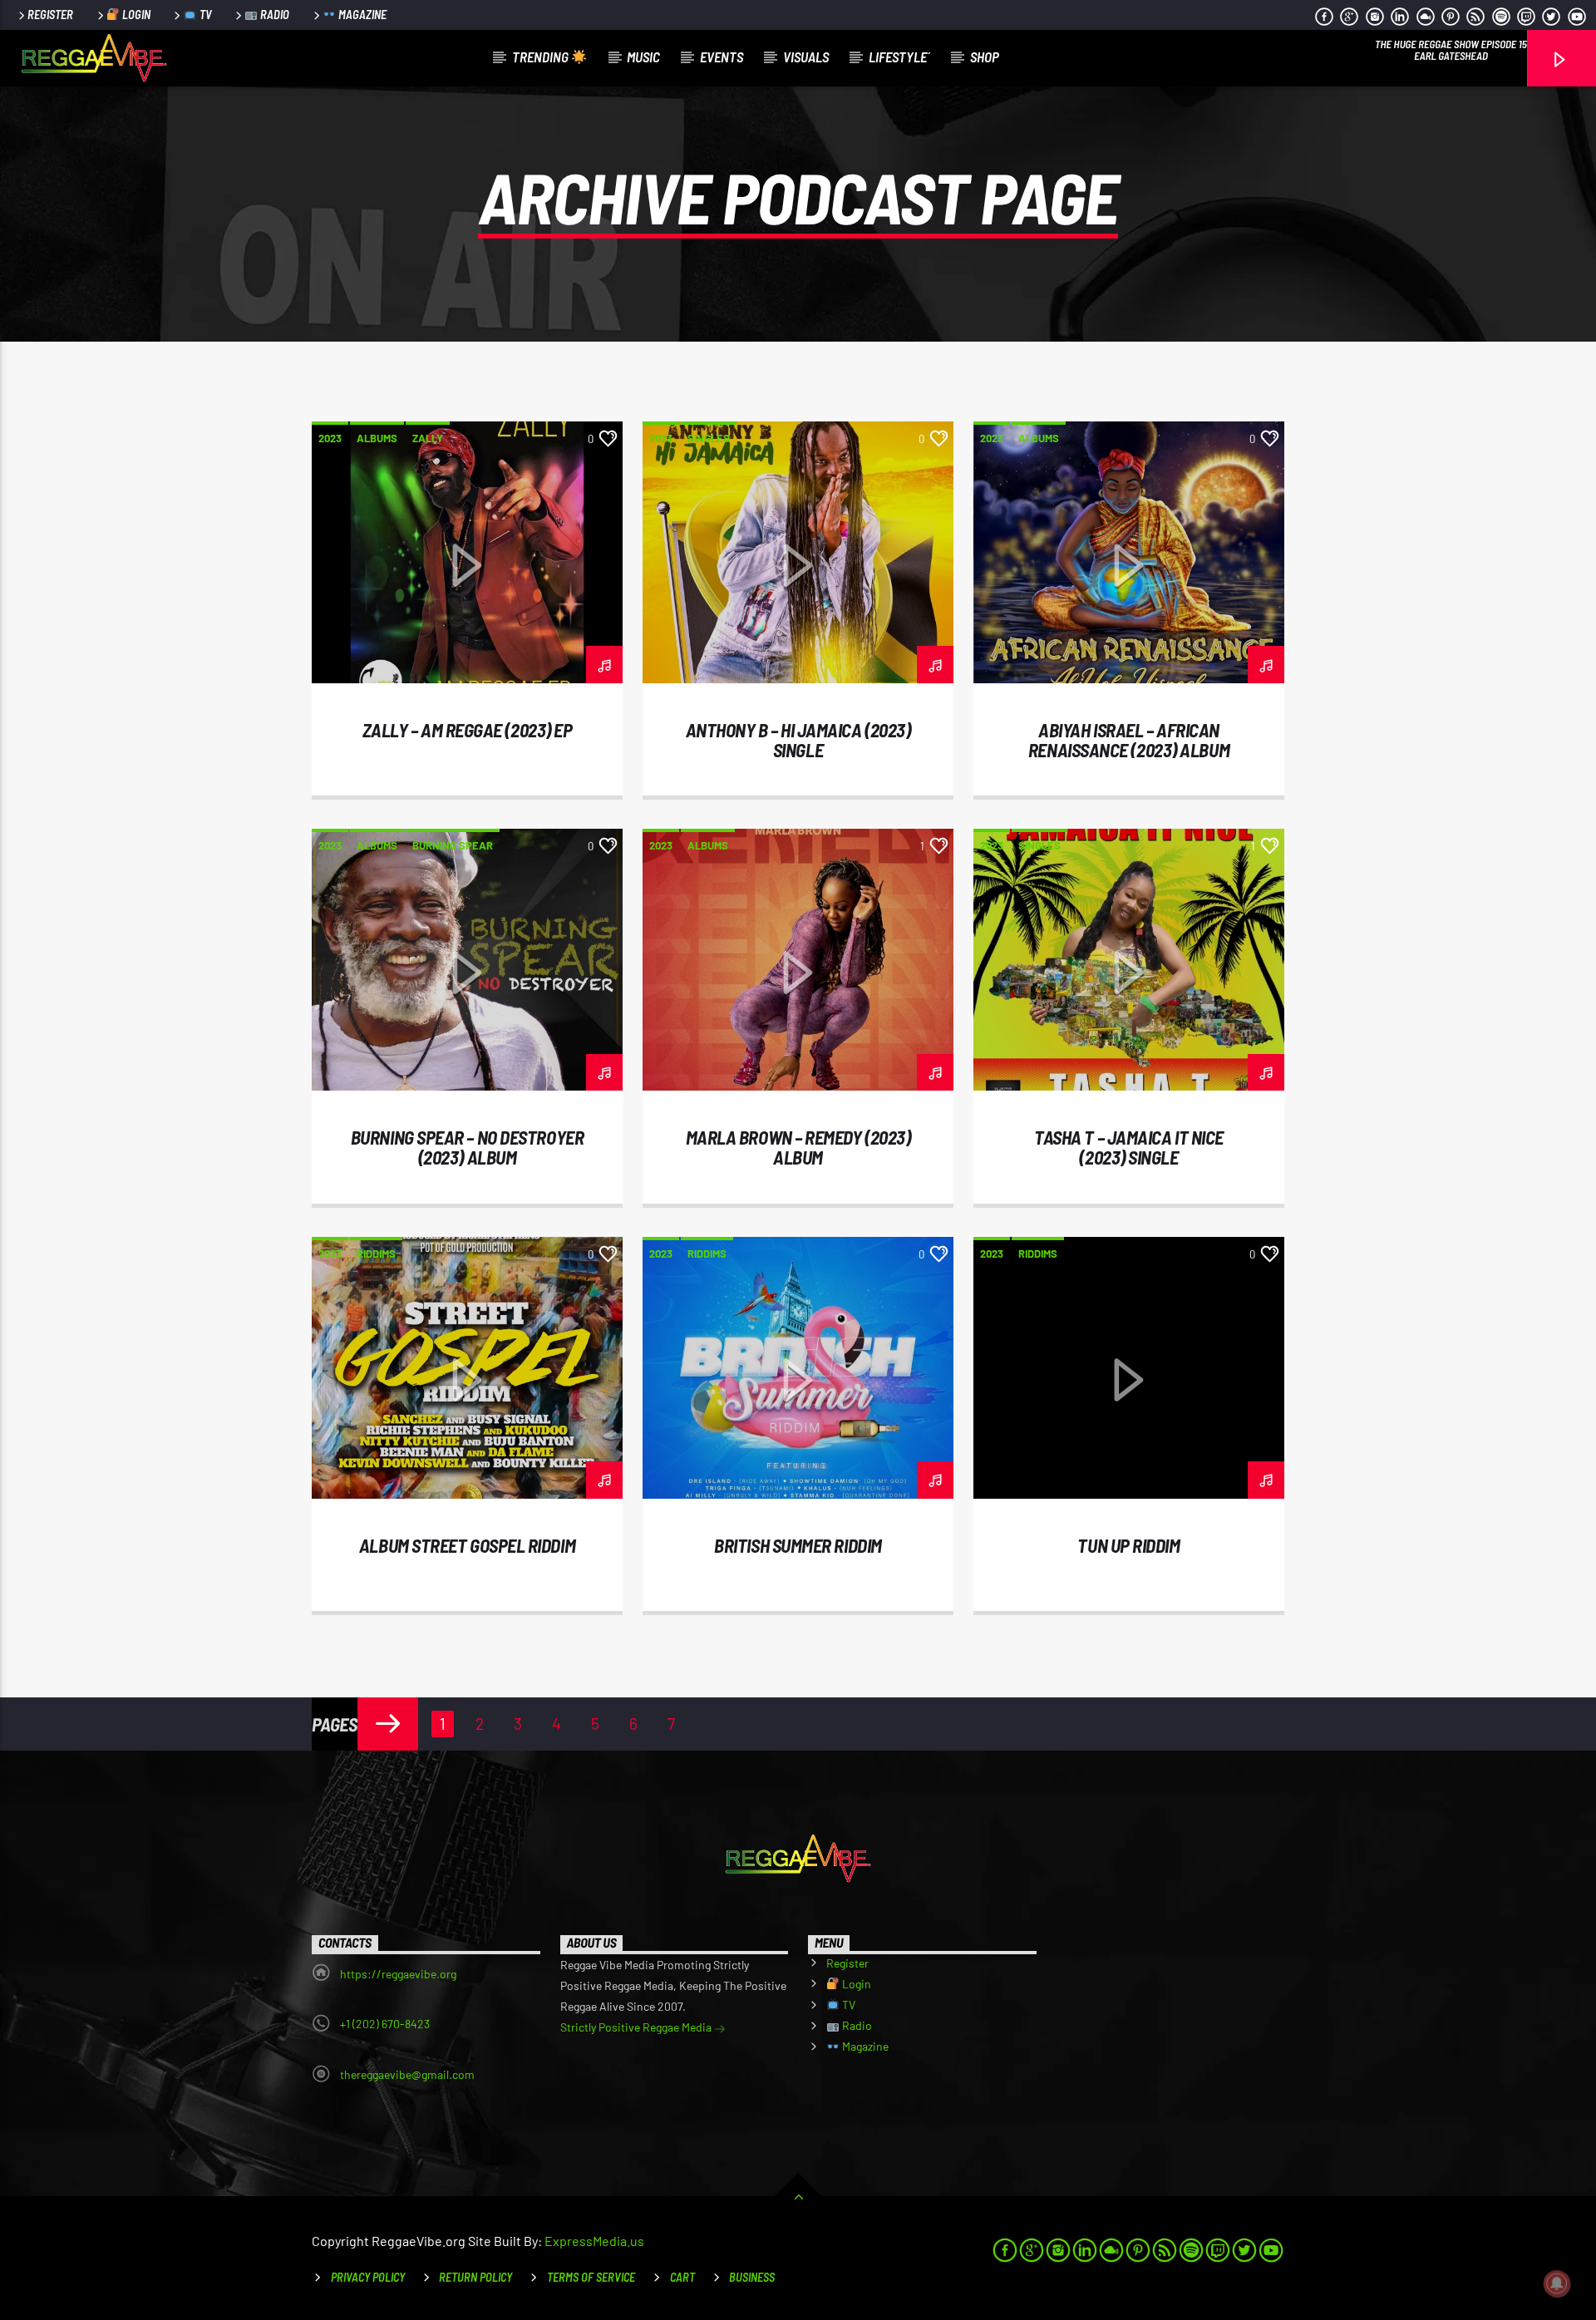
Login (135, 15)
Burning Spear (453, 845)
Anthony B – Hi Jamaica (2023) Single (798, 740)
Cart (682, 2277)
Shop (985, 57)
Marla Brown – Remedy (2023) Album (798, 1147)
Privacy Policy (368, 2277)
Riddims (376, 1254)
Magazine (361, 15)
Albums (377, 438)
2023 (330, 438)
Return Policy (475, 2277)
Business (752, 2277)
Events (722, 57)
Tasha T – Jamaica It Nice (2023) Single (1129, 1147)
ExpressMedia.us (594, 2241)
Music (643, 57)
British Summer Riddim (798, 1545)
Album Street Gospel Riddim (467, 1545)
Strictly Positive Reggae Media (637, 2027)
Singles (709, 438)
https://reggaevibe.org (398, 1974)
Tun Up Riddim (1128, 1545)
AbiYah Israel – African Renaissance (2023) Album (1129, 740)
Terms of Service (591, 2277)
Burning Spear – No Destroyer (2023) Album (467, 1147)
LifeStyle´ (899, 57)
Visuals (806, 57)
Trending (542, 57)
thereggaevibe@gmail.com (407, 2074)
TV (204, 15)
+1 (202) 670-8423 (385, 2024)
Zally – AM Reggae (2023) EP (468, 730)
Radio (273, 15)
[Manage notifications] (1557, 2283)
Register (50, 15)
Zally (428, 438)
